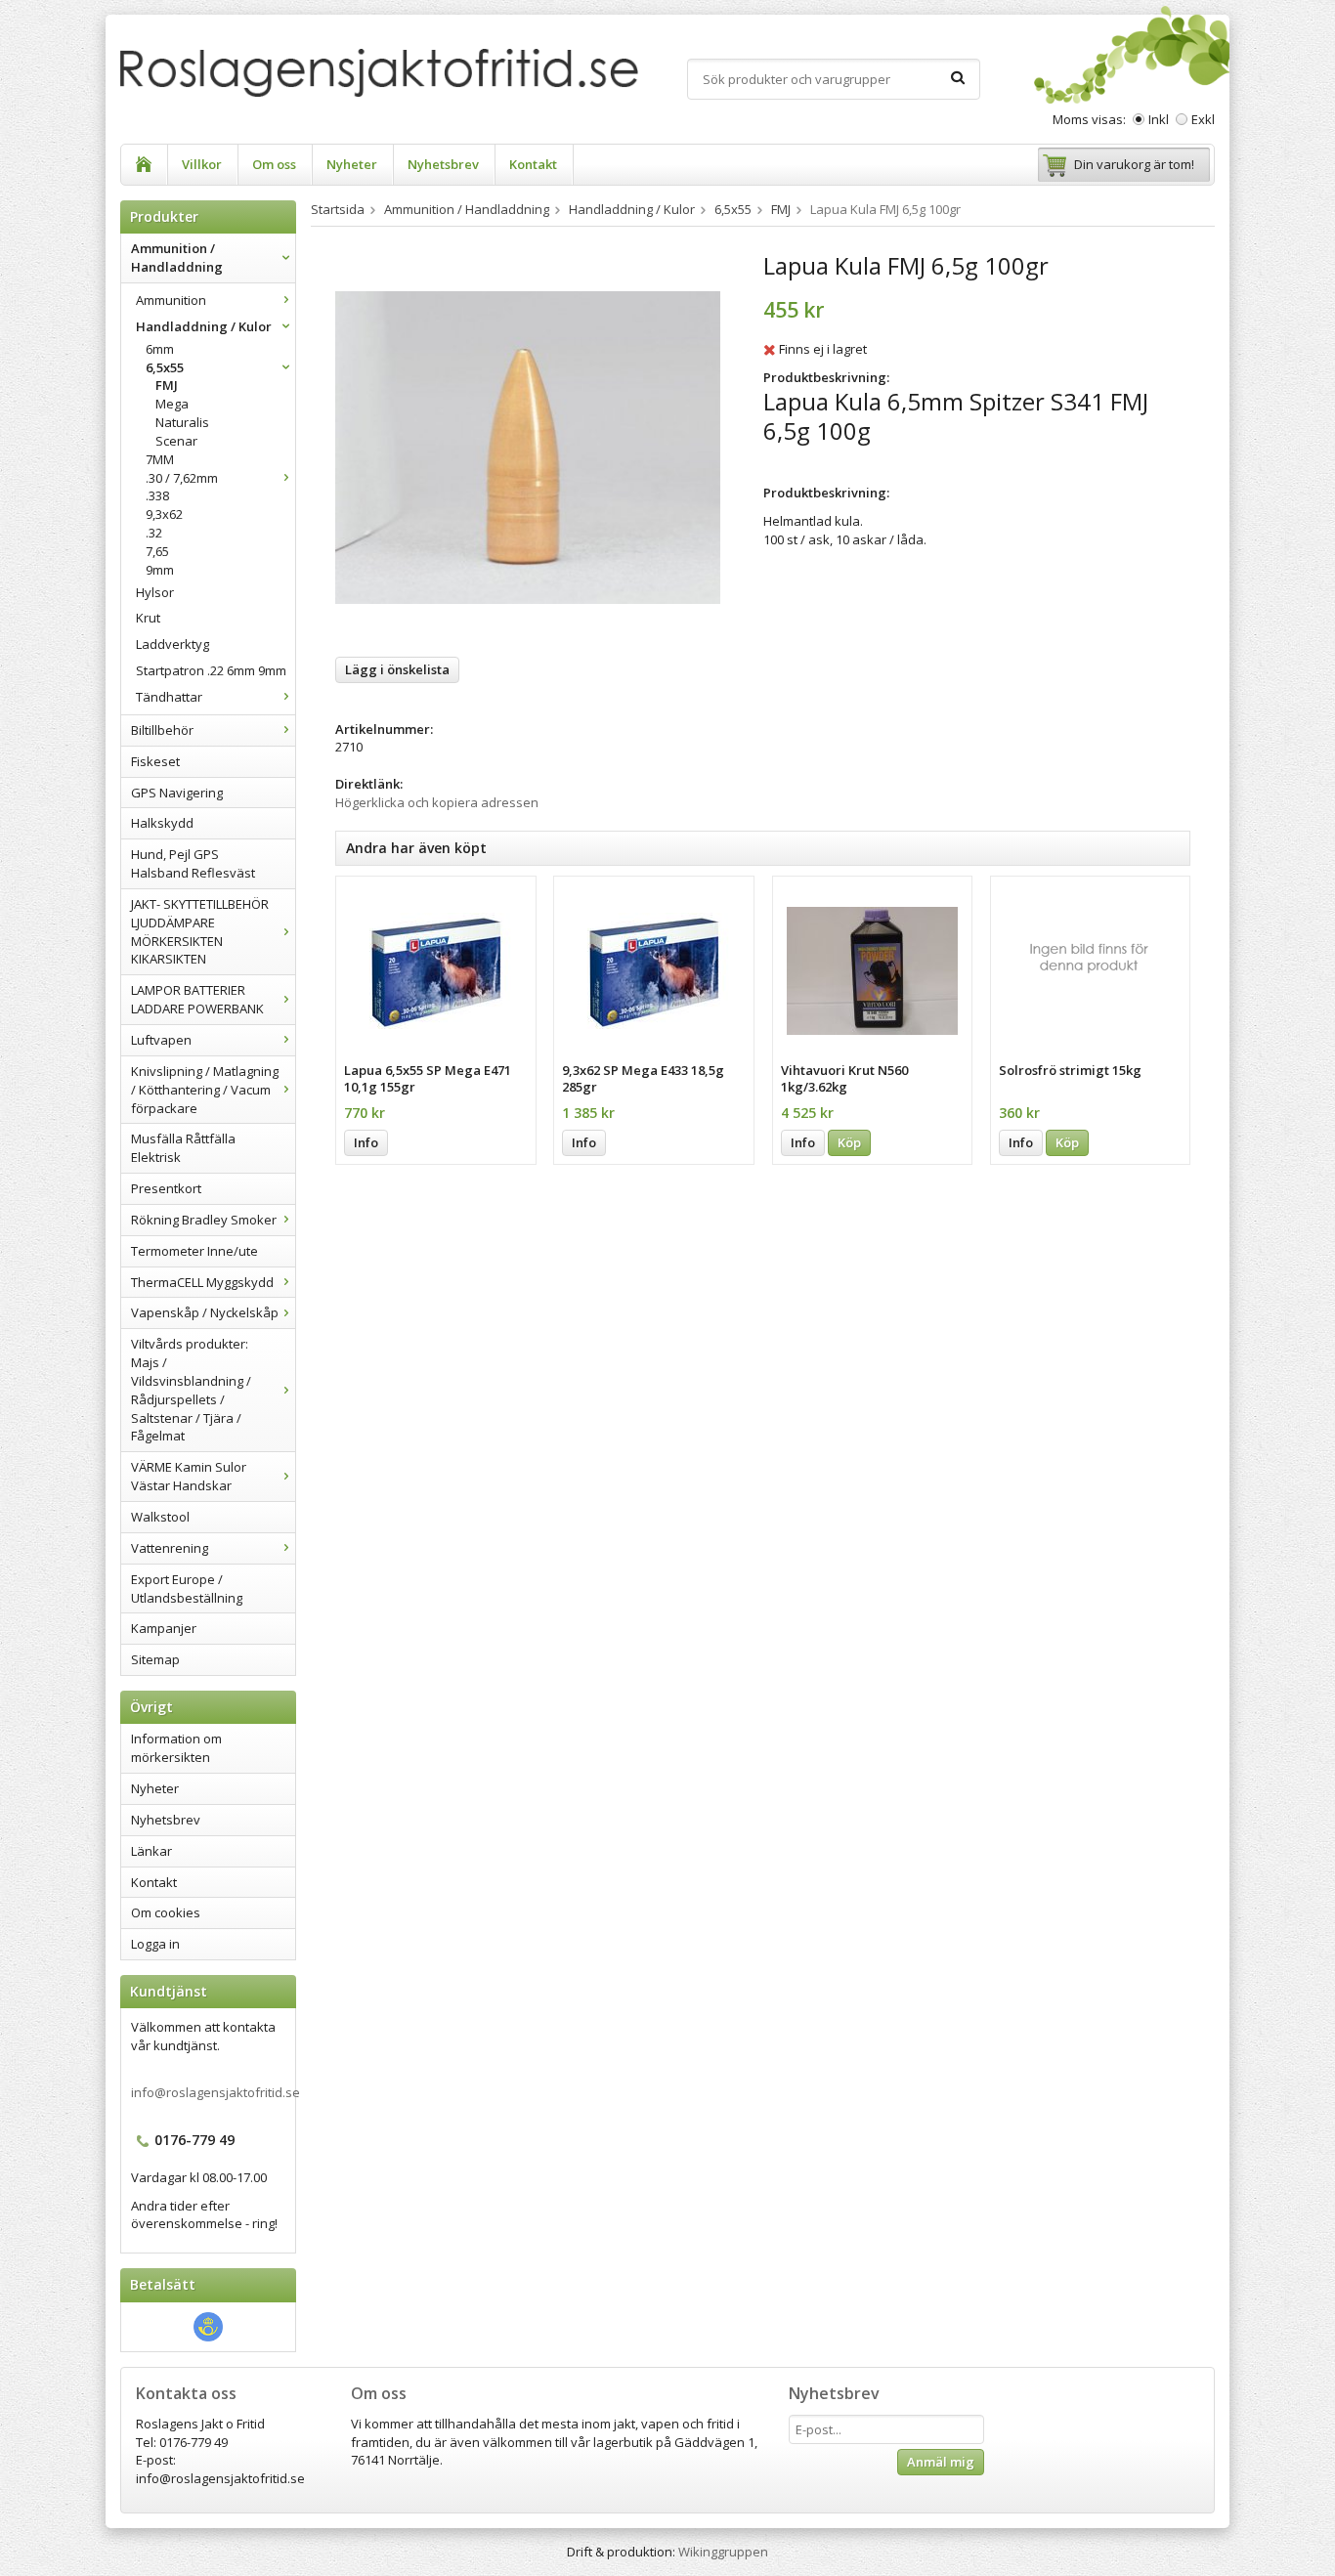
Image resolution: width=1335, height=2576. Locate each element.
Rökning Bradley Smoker (204, 1220)
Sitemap (155, 1659)
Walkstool (160, 1517)
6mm (160, 349)
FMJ (167, 385)
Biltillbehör (162, 730)
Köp (849, 1142)
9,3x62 (164, 514)
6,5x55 (165, 367)
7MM (160, 459)
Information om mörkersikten (176, 1748)
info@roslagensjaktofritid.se (215, 2092)
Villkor (202, 164)
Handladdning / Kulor (204, 326)
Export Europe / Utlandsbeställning (187, 1589)
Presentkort (166, 1188)
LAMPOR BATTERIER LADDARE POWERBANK (197, 999)
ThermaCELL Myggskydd (202, 1282)
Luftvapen (161, 1040)
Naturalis (182, 422)
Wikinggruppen (723, 2552)
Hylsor (155, 592)
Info (366, 1142)
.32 (154, 533)
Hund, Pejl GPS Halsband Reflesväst (193, 863)
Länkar (151, 1851)
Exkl (1203, 119)
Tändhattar (169, 697)
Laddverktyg (172, 644)
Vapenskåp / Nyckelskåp (205, 1312)
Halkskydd (162, 823)
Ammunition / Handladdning (177, 258)
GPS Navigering (177, 793)
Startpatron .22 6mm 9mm (211, 670)
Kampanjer (164, 1628)
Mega (172, 404)
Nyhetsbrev (443, 164)
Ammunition (171, 300)
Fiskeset (155, 761)
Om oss (274, 164)
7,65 (157, 551)
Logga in (155, 1944)
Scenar (176, 441)
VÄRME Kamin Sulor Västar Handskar (189, 1476)
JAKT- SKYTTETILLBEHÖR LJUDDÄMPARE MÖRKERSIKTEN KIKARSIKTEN (200, 932)
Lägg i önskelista (397, 669)
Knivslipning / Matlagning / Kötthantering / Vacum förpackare (205, 1090)
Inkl (1159, 119)
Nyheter (352, 164)
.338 (157, 495)
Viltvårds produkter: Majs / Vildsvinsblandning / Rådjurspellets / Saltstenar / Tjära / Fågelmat (191, 1390)
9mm (160, 570)
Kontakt (533, 164)
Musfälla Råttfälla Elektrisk (183, 1148)
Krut (148, 618)
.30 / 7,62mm (182, 478)
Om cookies (166, 1912)
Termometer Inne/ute (194, 1251)
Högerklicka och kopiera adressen (437, 802)
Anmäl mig (941, 2462)
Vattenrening (170, 1548)
